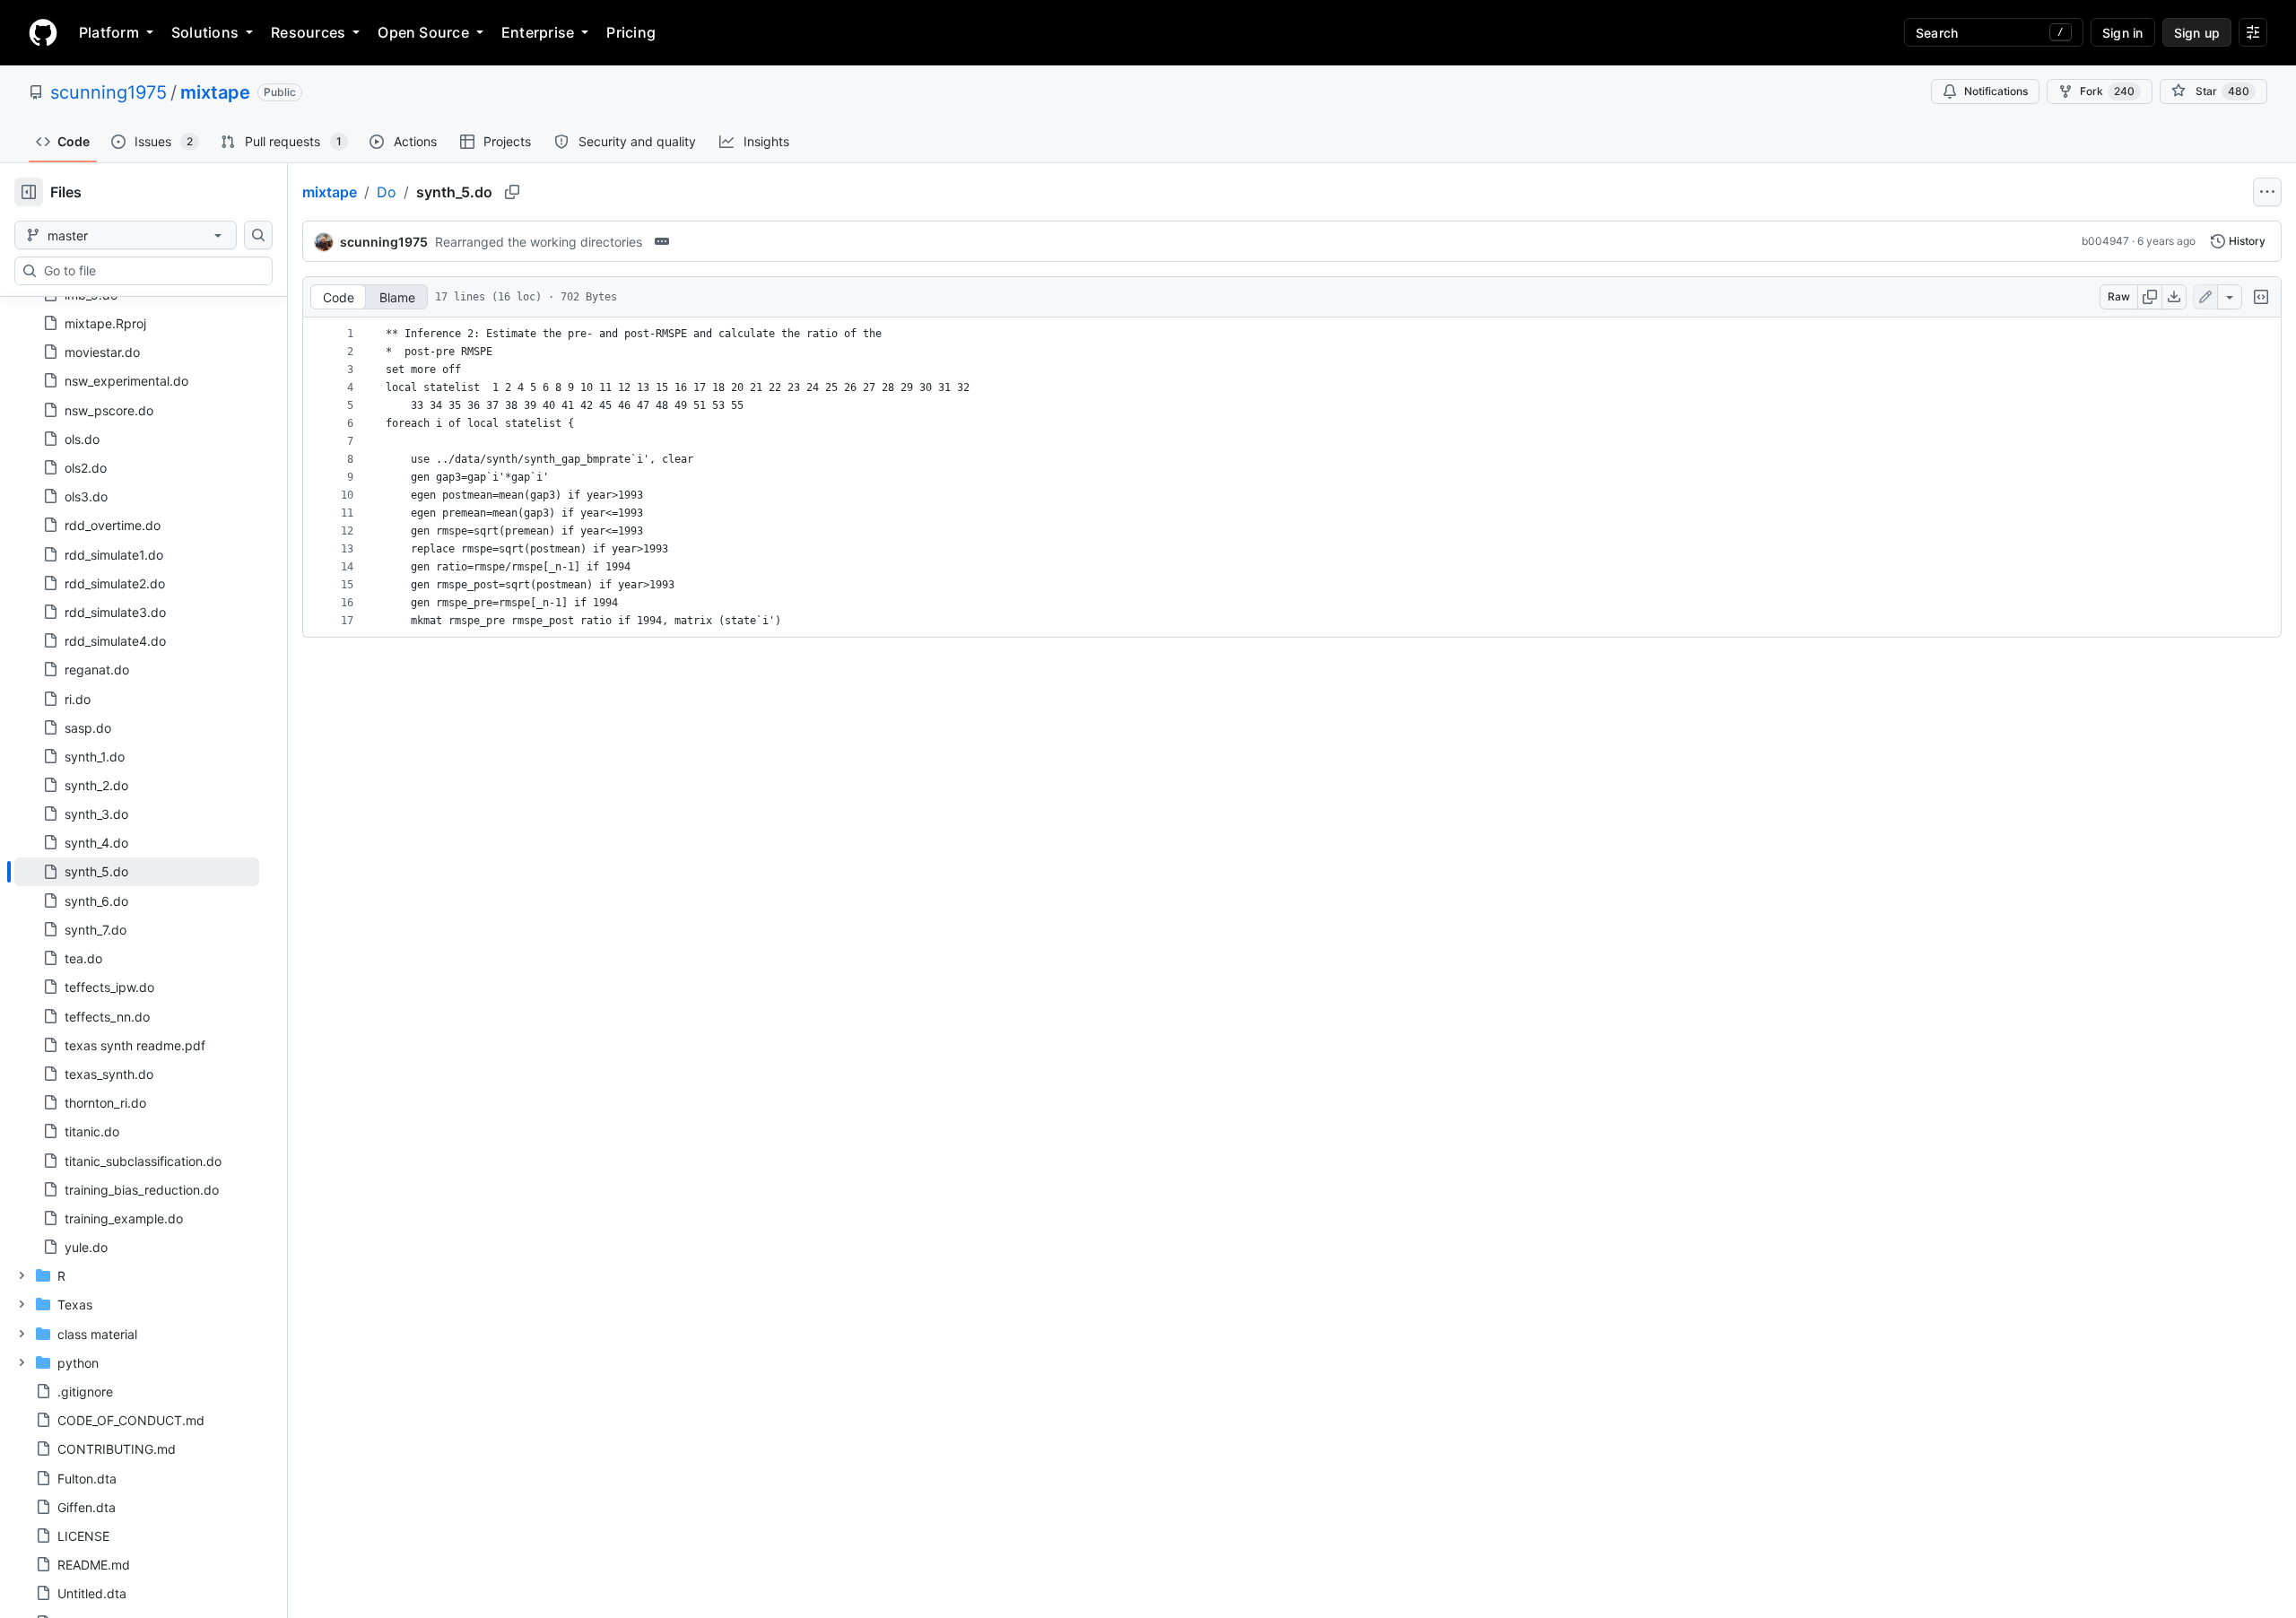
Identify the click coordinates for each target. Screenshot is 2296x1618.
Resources (308, 32)
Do (387, 192)
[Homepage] (43, 32)
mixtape (215, 92)
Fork (2107, 91)
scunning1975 (109, 92)
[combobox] (151, 271)
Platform (109, 32)
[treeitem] (137, 872)
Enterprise (538, 32)
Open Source (423, 32)
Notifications (1996, 91)
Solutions (205, 32)
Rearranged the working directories (539, 242)
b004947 (2105, 241)
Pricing (631, 32)
